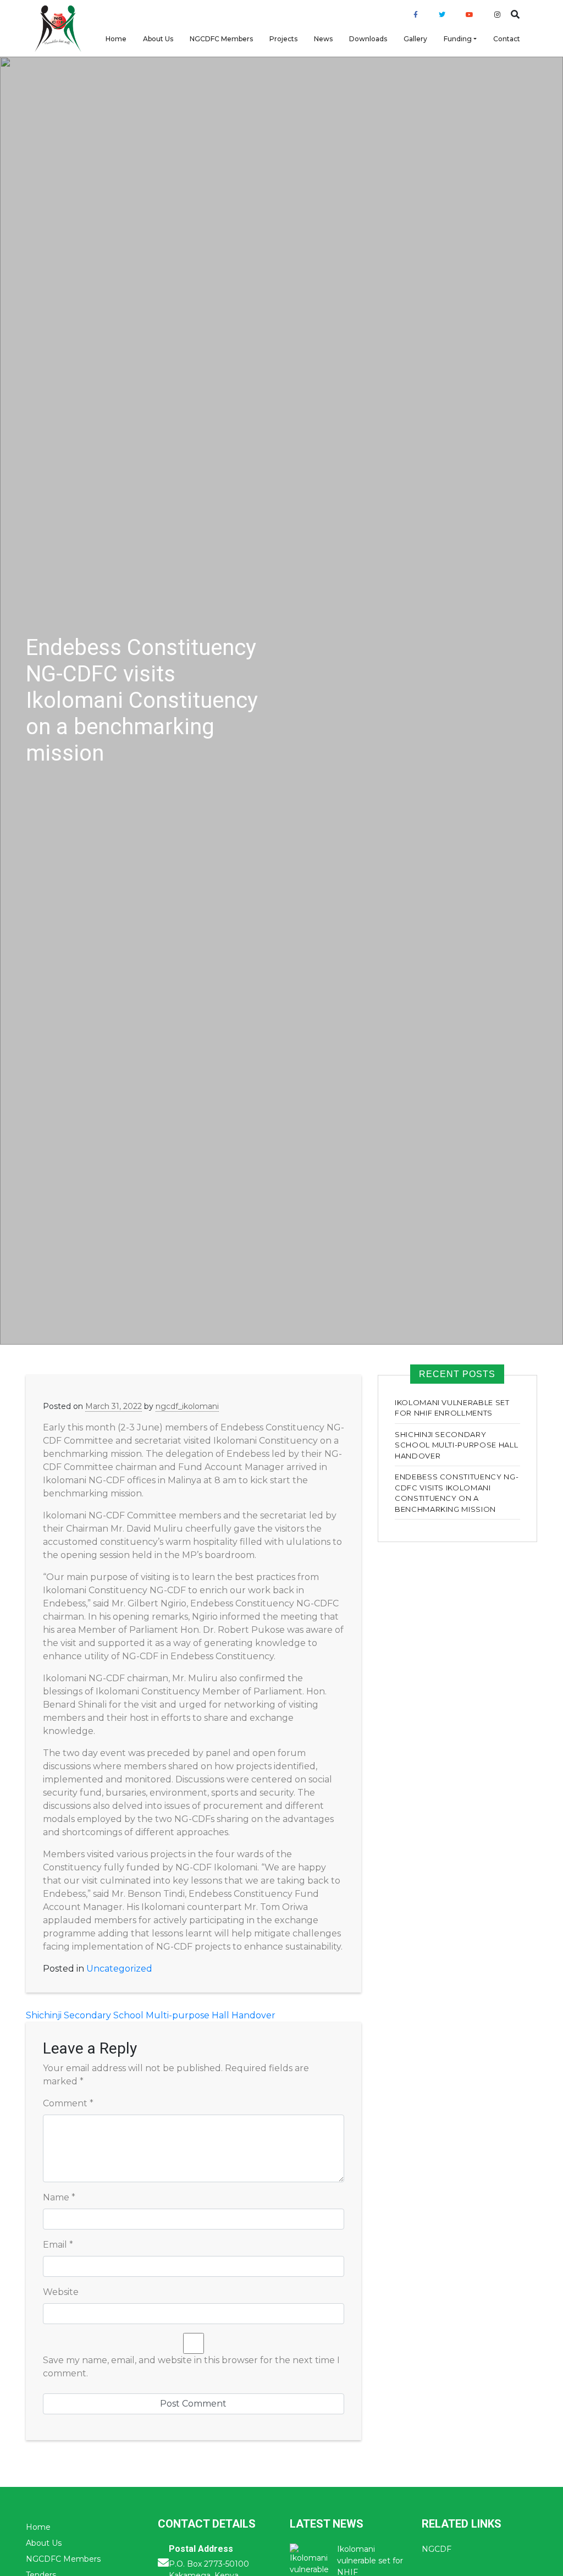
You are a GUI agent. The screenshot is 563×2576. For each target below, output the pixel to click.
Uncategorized (119, 1969)
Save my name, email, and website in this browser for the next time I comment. (191, 2367)
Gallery (415, 39)
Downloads (368, 39)
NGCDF (437, 2549)
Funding (458, 39)
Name (59, 2197)
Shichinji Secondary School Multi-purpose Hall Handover (151, 2015)
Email (58, 2245)
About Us (158, 39)
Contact (507, 39)
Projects (283, 39)
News (323, 39)
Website (61, 2292)
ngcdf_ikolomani (187, 1406)
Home (116, 39)
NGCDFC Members (221, 39)
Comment (68, 2103)
